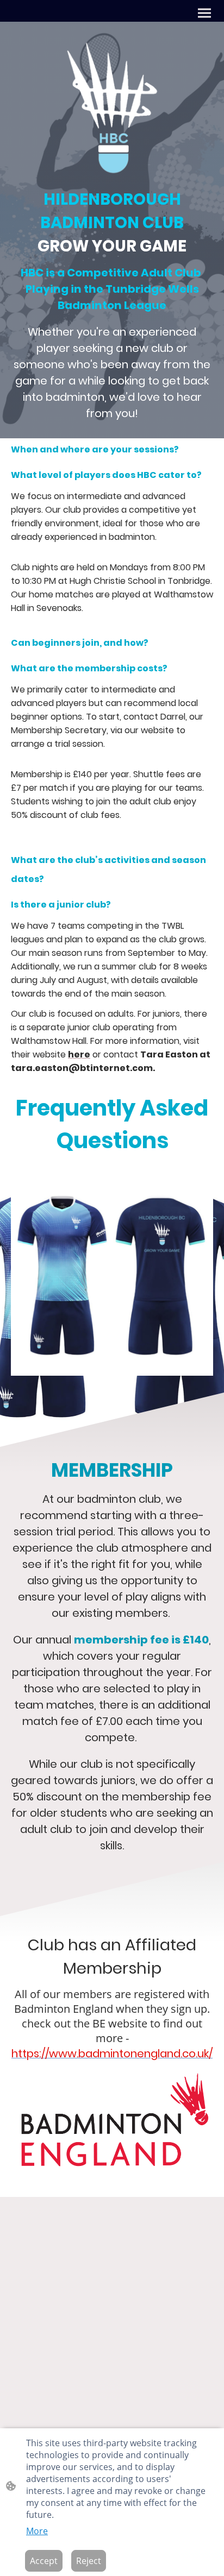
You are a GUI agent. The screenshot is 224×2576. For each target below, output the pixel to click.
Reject (89, 2561)
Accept (44, 2561)
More (37, 2531)
